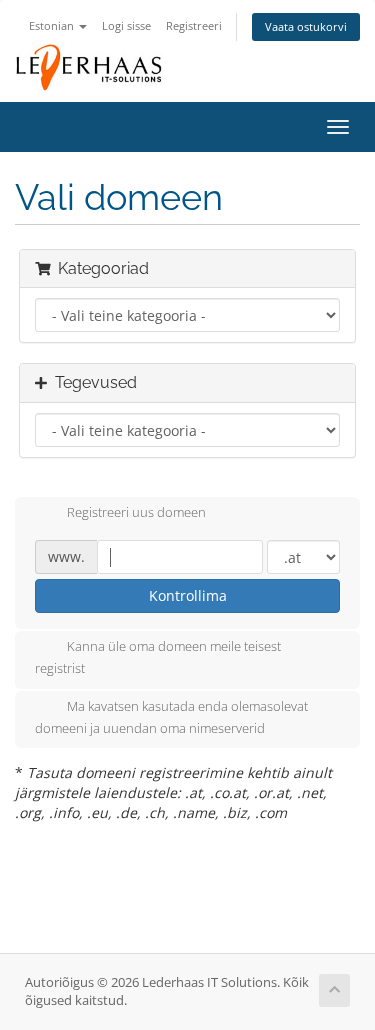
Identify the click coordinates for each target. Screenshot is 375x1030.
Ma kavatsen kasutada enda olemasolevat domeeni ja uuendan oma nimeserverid (171, 717)
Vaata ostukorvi (306, 26)
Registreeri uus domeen (136, 513)
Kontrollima (188, 595)
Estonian (53, 25)
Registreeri (194, 25)
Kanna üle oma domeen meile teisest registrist (158, 658)
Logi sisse (126, 25)
